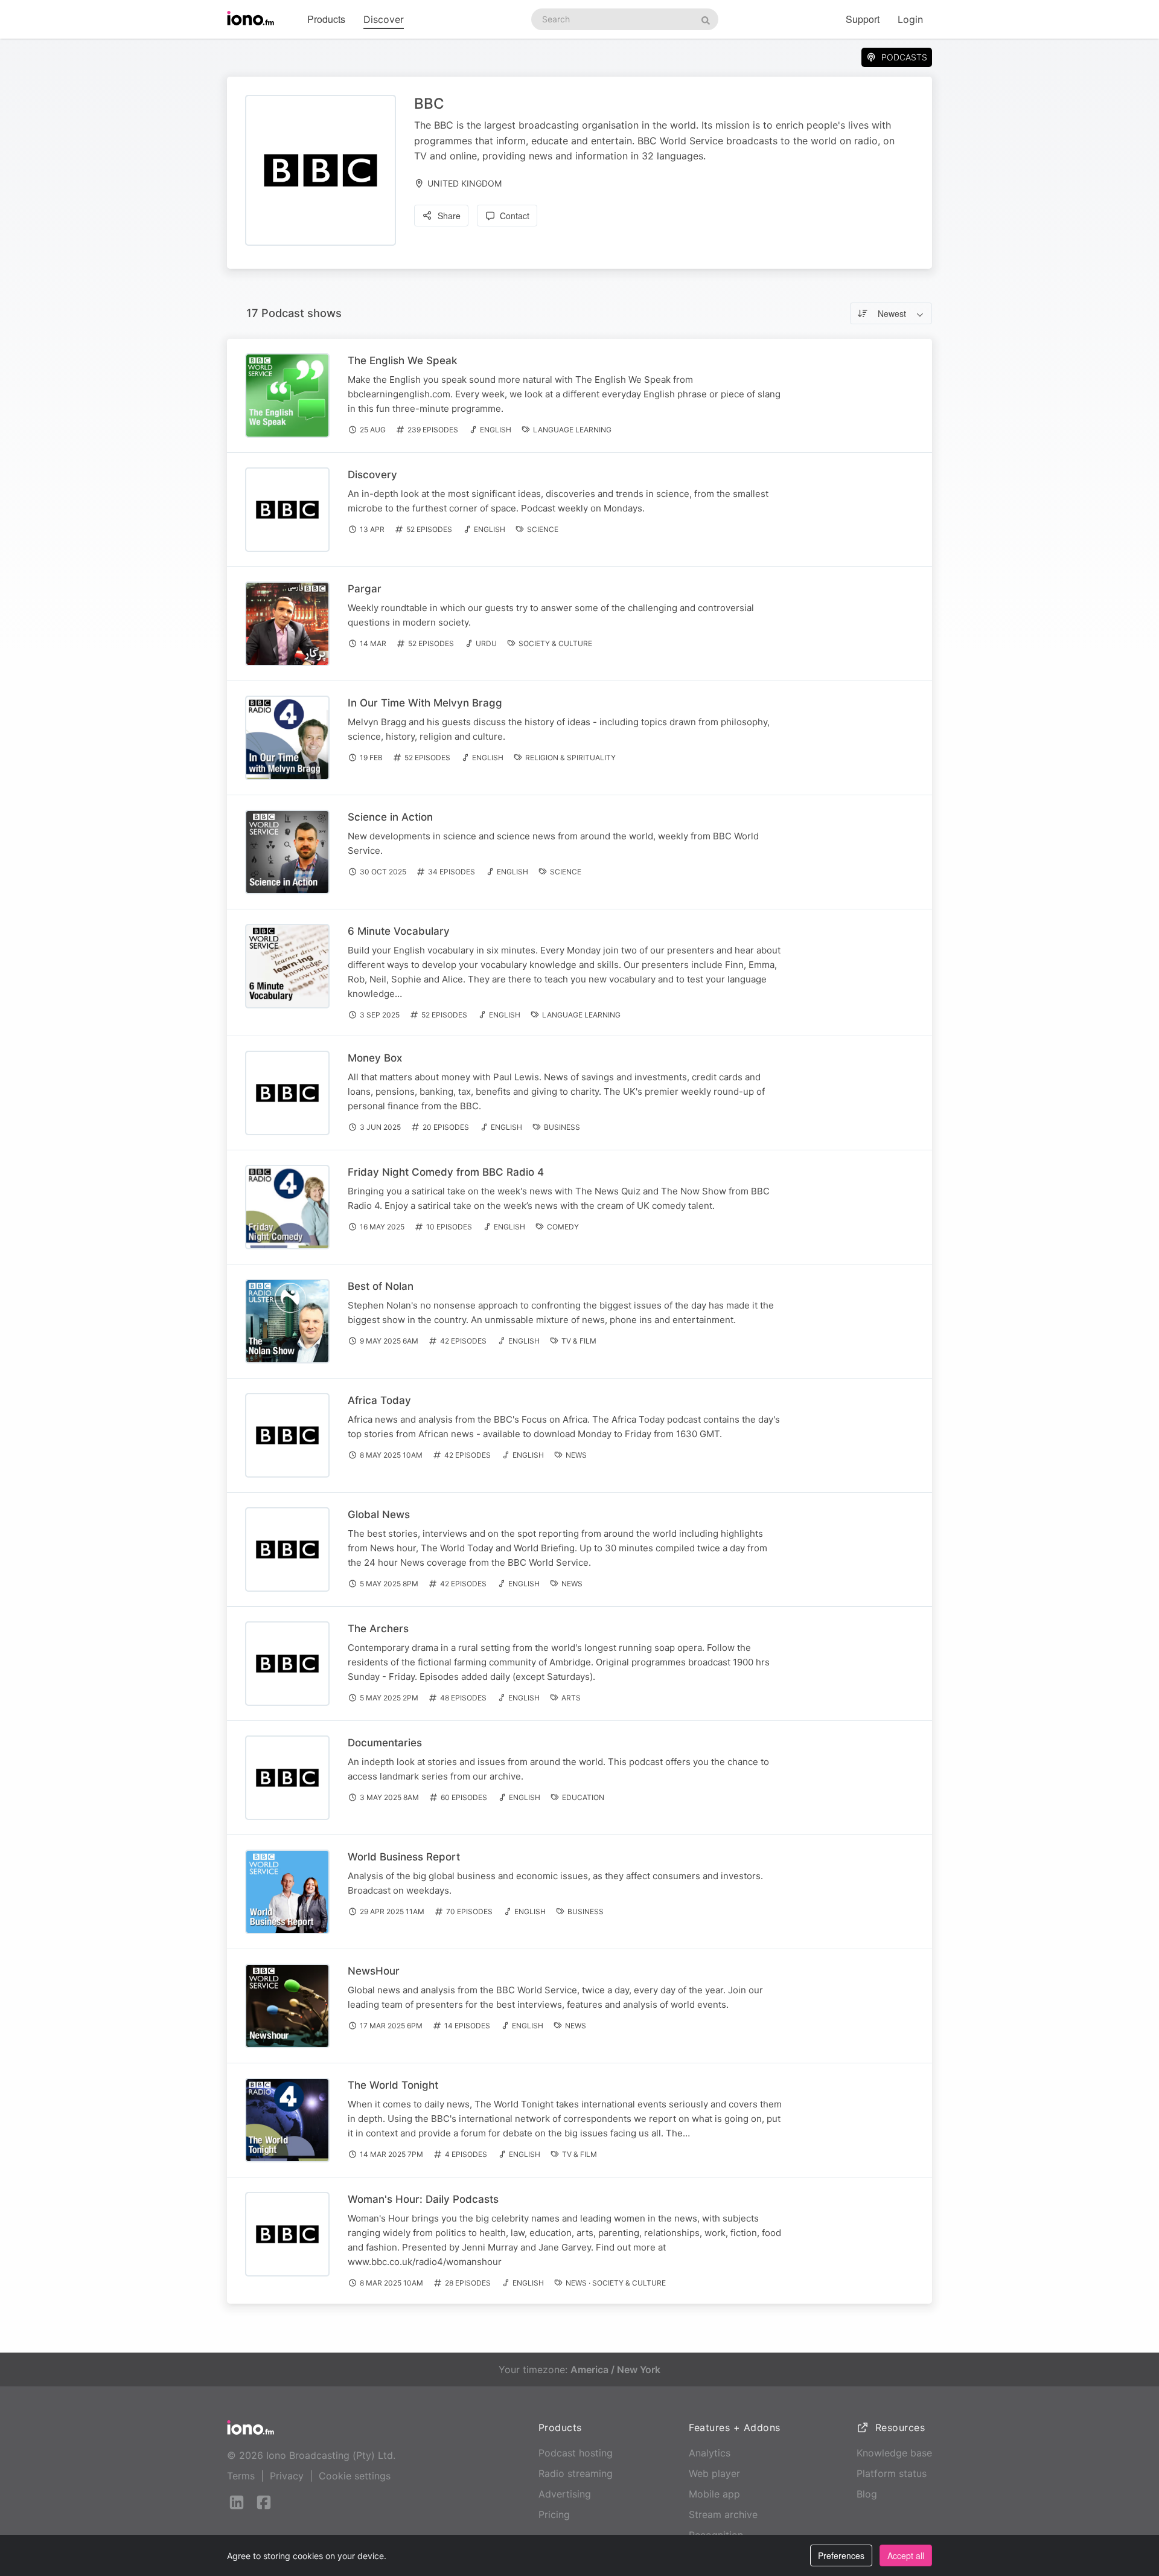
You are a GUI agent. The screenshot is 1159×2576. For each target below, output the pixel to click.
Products (326, 19)
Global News (379, 1514)
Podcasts (904, 57)
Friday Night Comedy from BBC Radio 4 (446, 1172)
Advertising (565, 2494)
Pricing (554, 2514)
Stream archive (723, 2514)
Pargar (365, 589)
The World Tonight (393, 2085)
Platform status (892, 2473)
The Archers (378, 1629)
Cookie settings (355, 2476)
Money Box (375, 1058)
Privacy (287, 2476)
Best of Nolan (381, 1286)
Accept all (906, 2555)
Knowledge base (894, 2453)
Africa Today (379, 1400)
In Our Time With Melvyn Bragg (425, 703)
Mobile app (714, 2494)
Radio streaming (576, 2473)
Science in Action (390, 817)
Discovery (372, 475)
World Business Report (404, 1857)
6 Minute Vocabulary (399, 931)
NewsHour (374, 1971)
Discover (384, 19)
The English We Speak (402, 360)
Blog (867, 2494)
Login (910, 19)
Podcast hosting (576, 2453)
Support (863, 19)
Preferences (841, 2555)
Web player (714, 2473)
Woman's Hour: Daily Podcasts (423, 2199)
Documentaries (385, 1743)
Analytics (710, 2453)
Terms (241, 2476)
